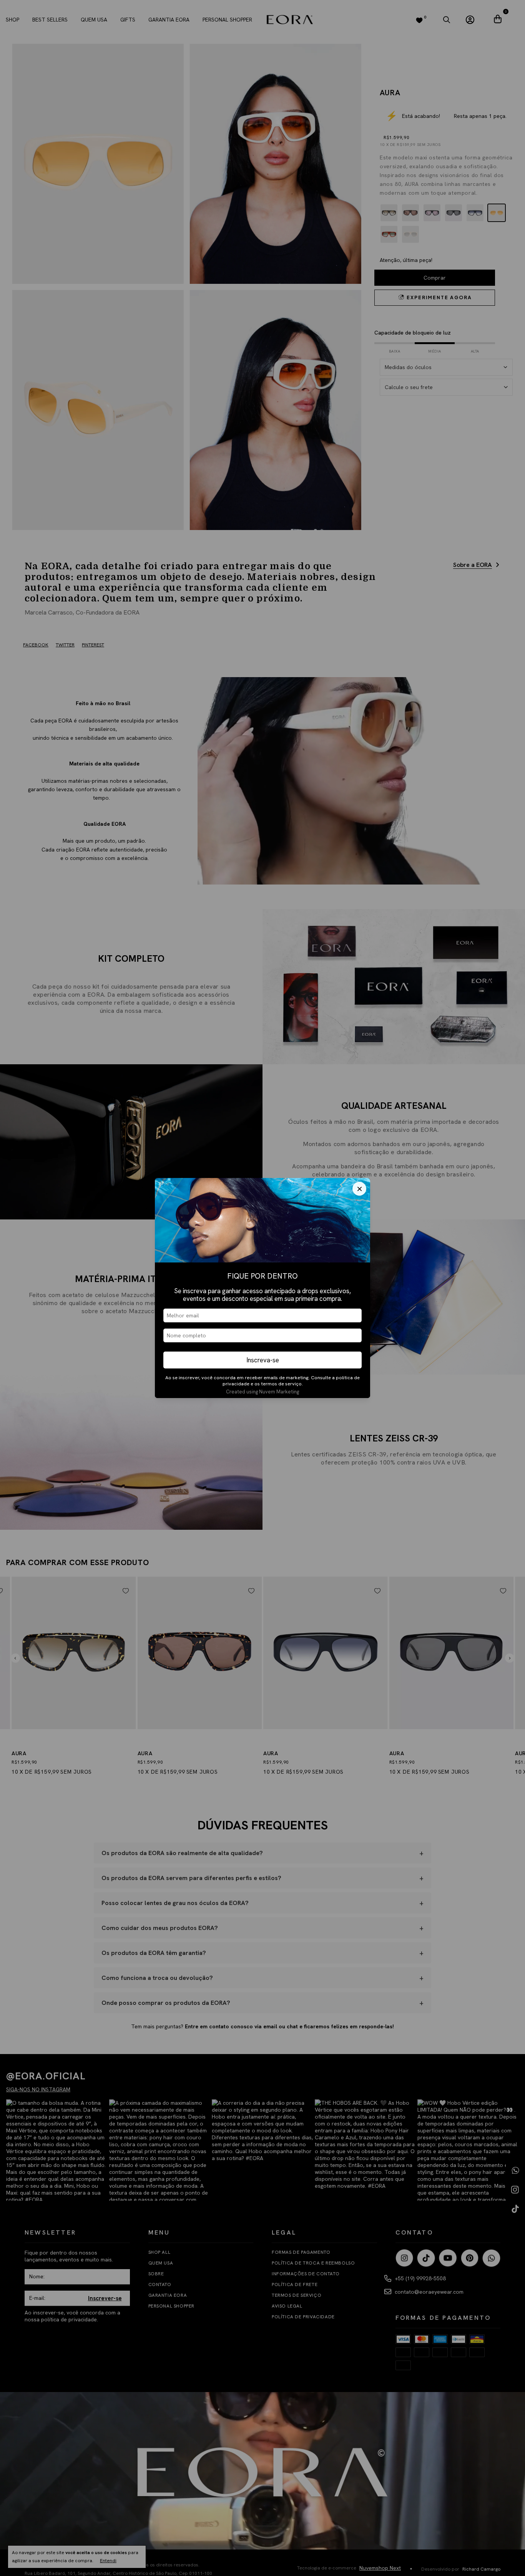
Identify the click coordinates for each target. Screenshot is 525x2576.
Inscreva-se (263, 1360)
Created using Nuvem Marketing (262, 1392)
